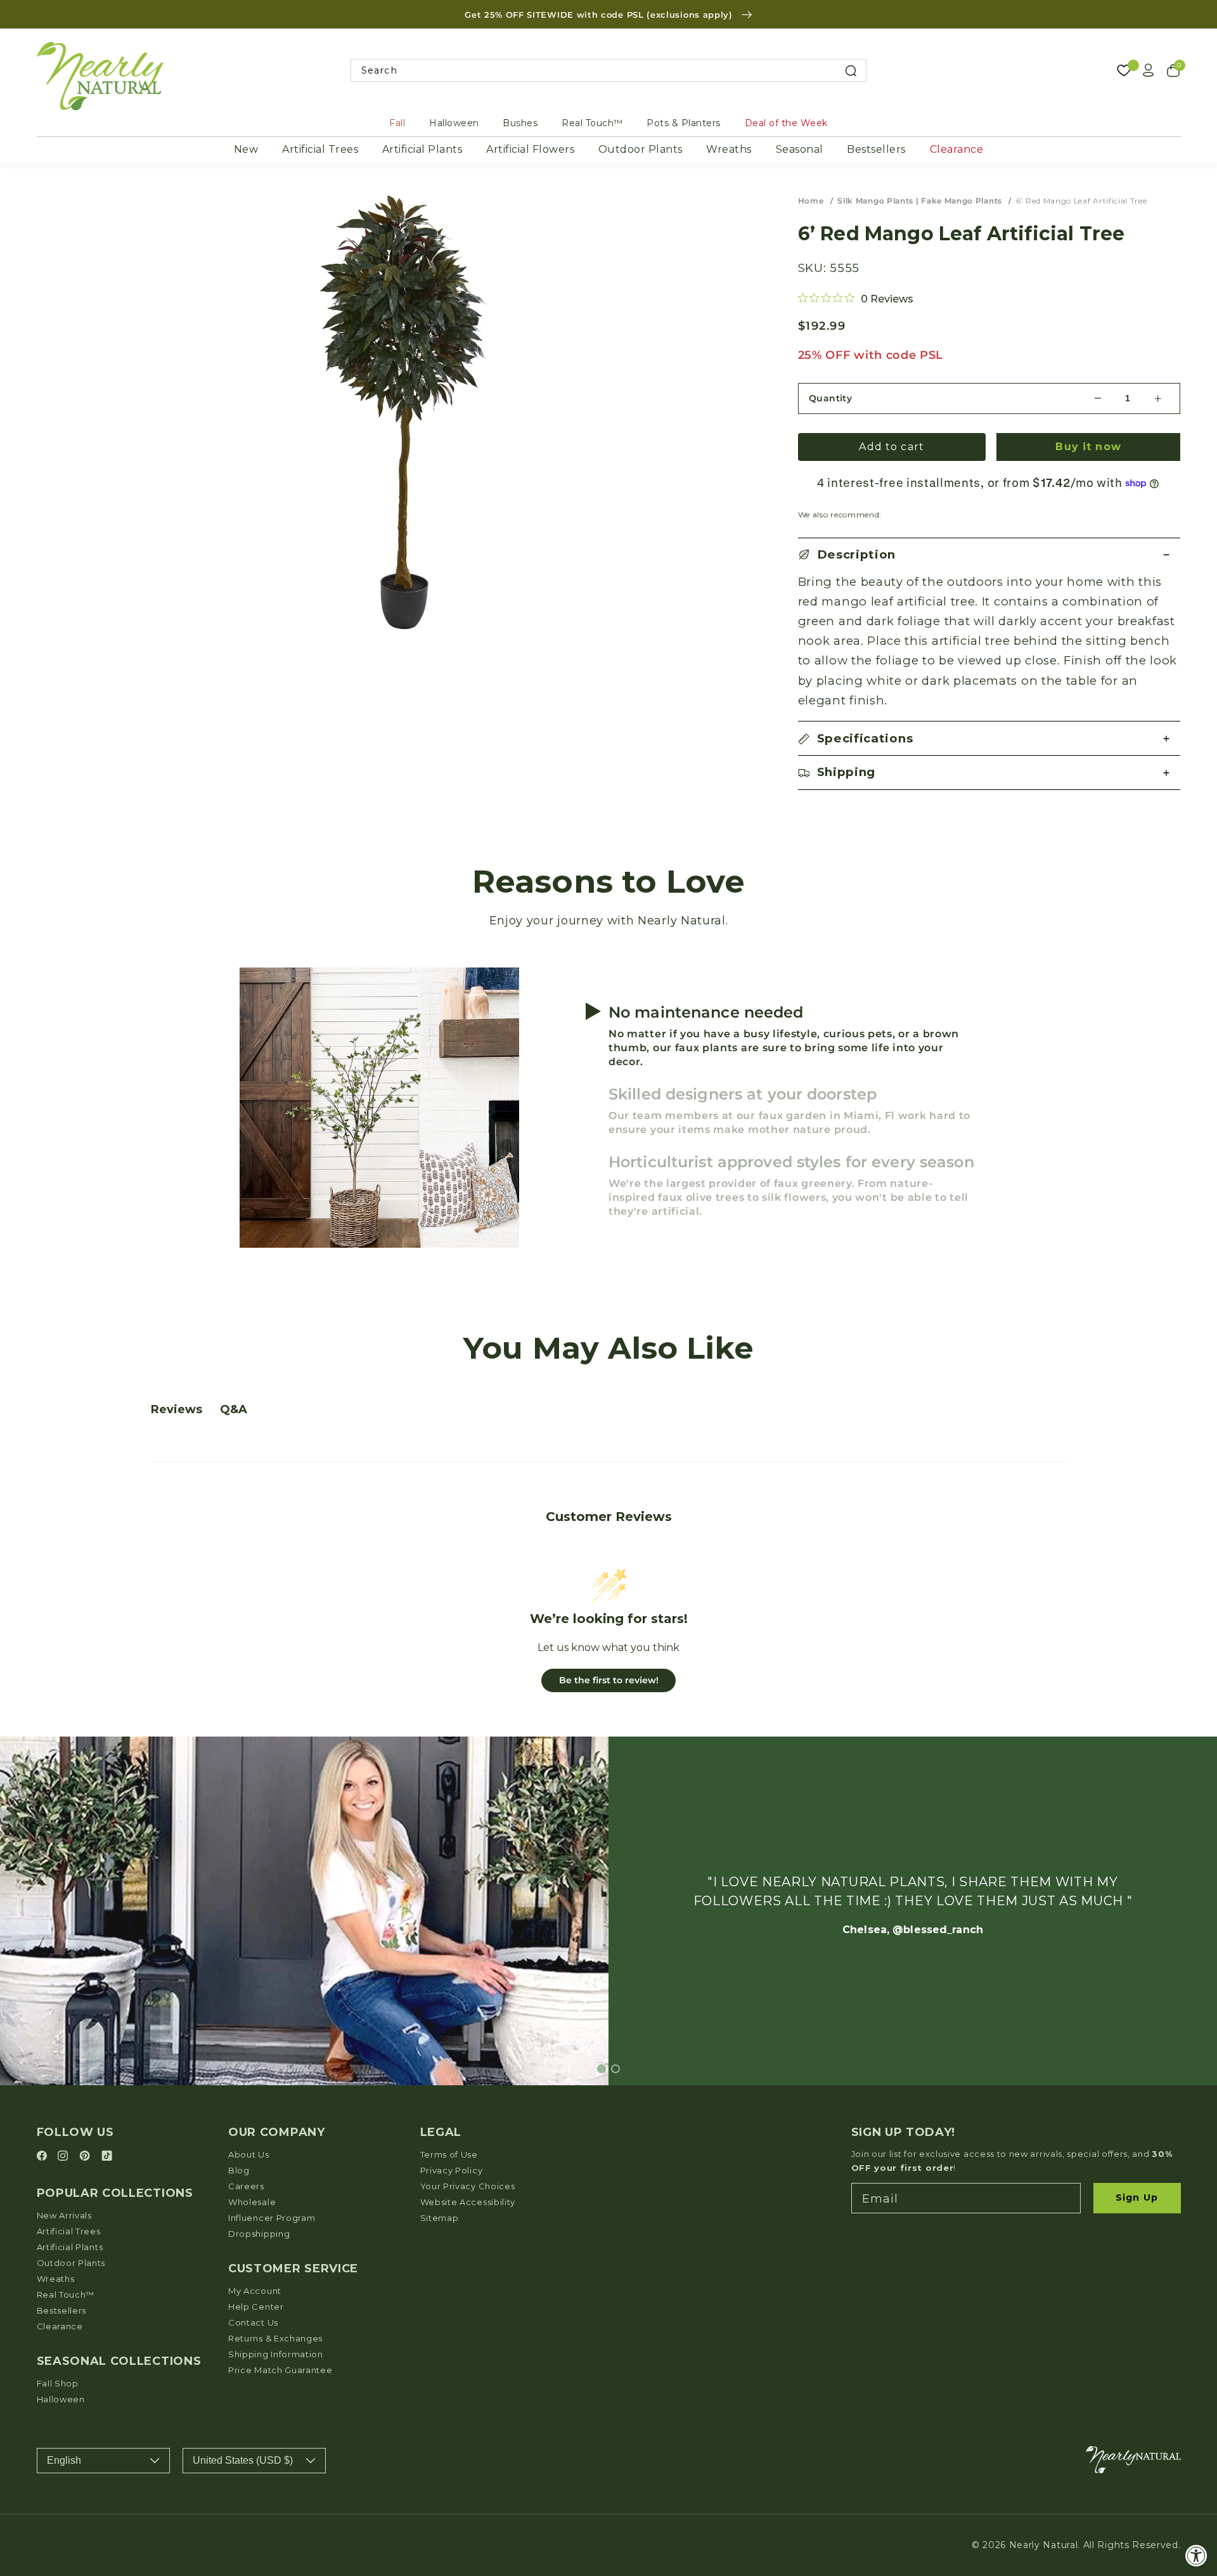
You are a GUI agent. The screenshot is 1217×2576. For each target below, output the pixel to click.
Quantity (831, 398)
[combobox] (609, 71)
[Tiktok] (107, 2157)
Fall (397, 123)
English (64, 2460)
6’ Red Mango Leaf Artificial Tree (1082, 201)
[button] (989, 555)
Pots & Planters (684, 123)
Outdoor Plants (641, 149)
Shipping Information (276, 2354)
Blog (239, 2170)
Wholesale (252, 2202)
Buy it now (1088, 447)
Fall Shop (58, 2383)
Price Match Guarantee (280, 2370)
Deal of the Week (786, 123)
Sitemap (440, 2218)
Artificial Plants (422, 149)
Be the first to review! (609, 1680)
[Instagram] (65, 2157)
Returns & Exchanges (275, 2338)
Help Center (256, 2307)
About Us (249, 2154)
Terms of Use (449, 2154)
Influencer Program (272, 2218)
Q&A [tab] (234, 1409)
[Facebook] (44, 2157)
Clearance (957, 149)
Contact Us (253, 2322)
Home (811, 201)
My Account (255, 2291)
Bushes (520, 123)
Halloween (454, 123)
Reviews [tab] (177, 1409)
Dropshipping (259, 2234)
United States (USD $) (243, 2460)
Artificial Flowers (530, 149)
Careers (246, 2186)
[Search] (851, 71)
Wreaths (729, 149)
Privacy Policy (452, 2170)
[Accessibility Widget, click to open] (1196, 2555)
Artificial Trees (320, 149)
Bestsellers (876, 149)
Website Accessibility (468, 2202)
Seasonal (800, 149)
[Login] (1149, 70)
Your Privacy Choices (468, 2186)
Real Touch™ (592, 123)
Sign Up (1137, 2197)
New (246, 149)
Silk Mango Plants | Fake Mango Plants (920, 201)
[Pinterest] (87, 2157)
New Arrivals (64, 2215)
